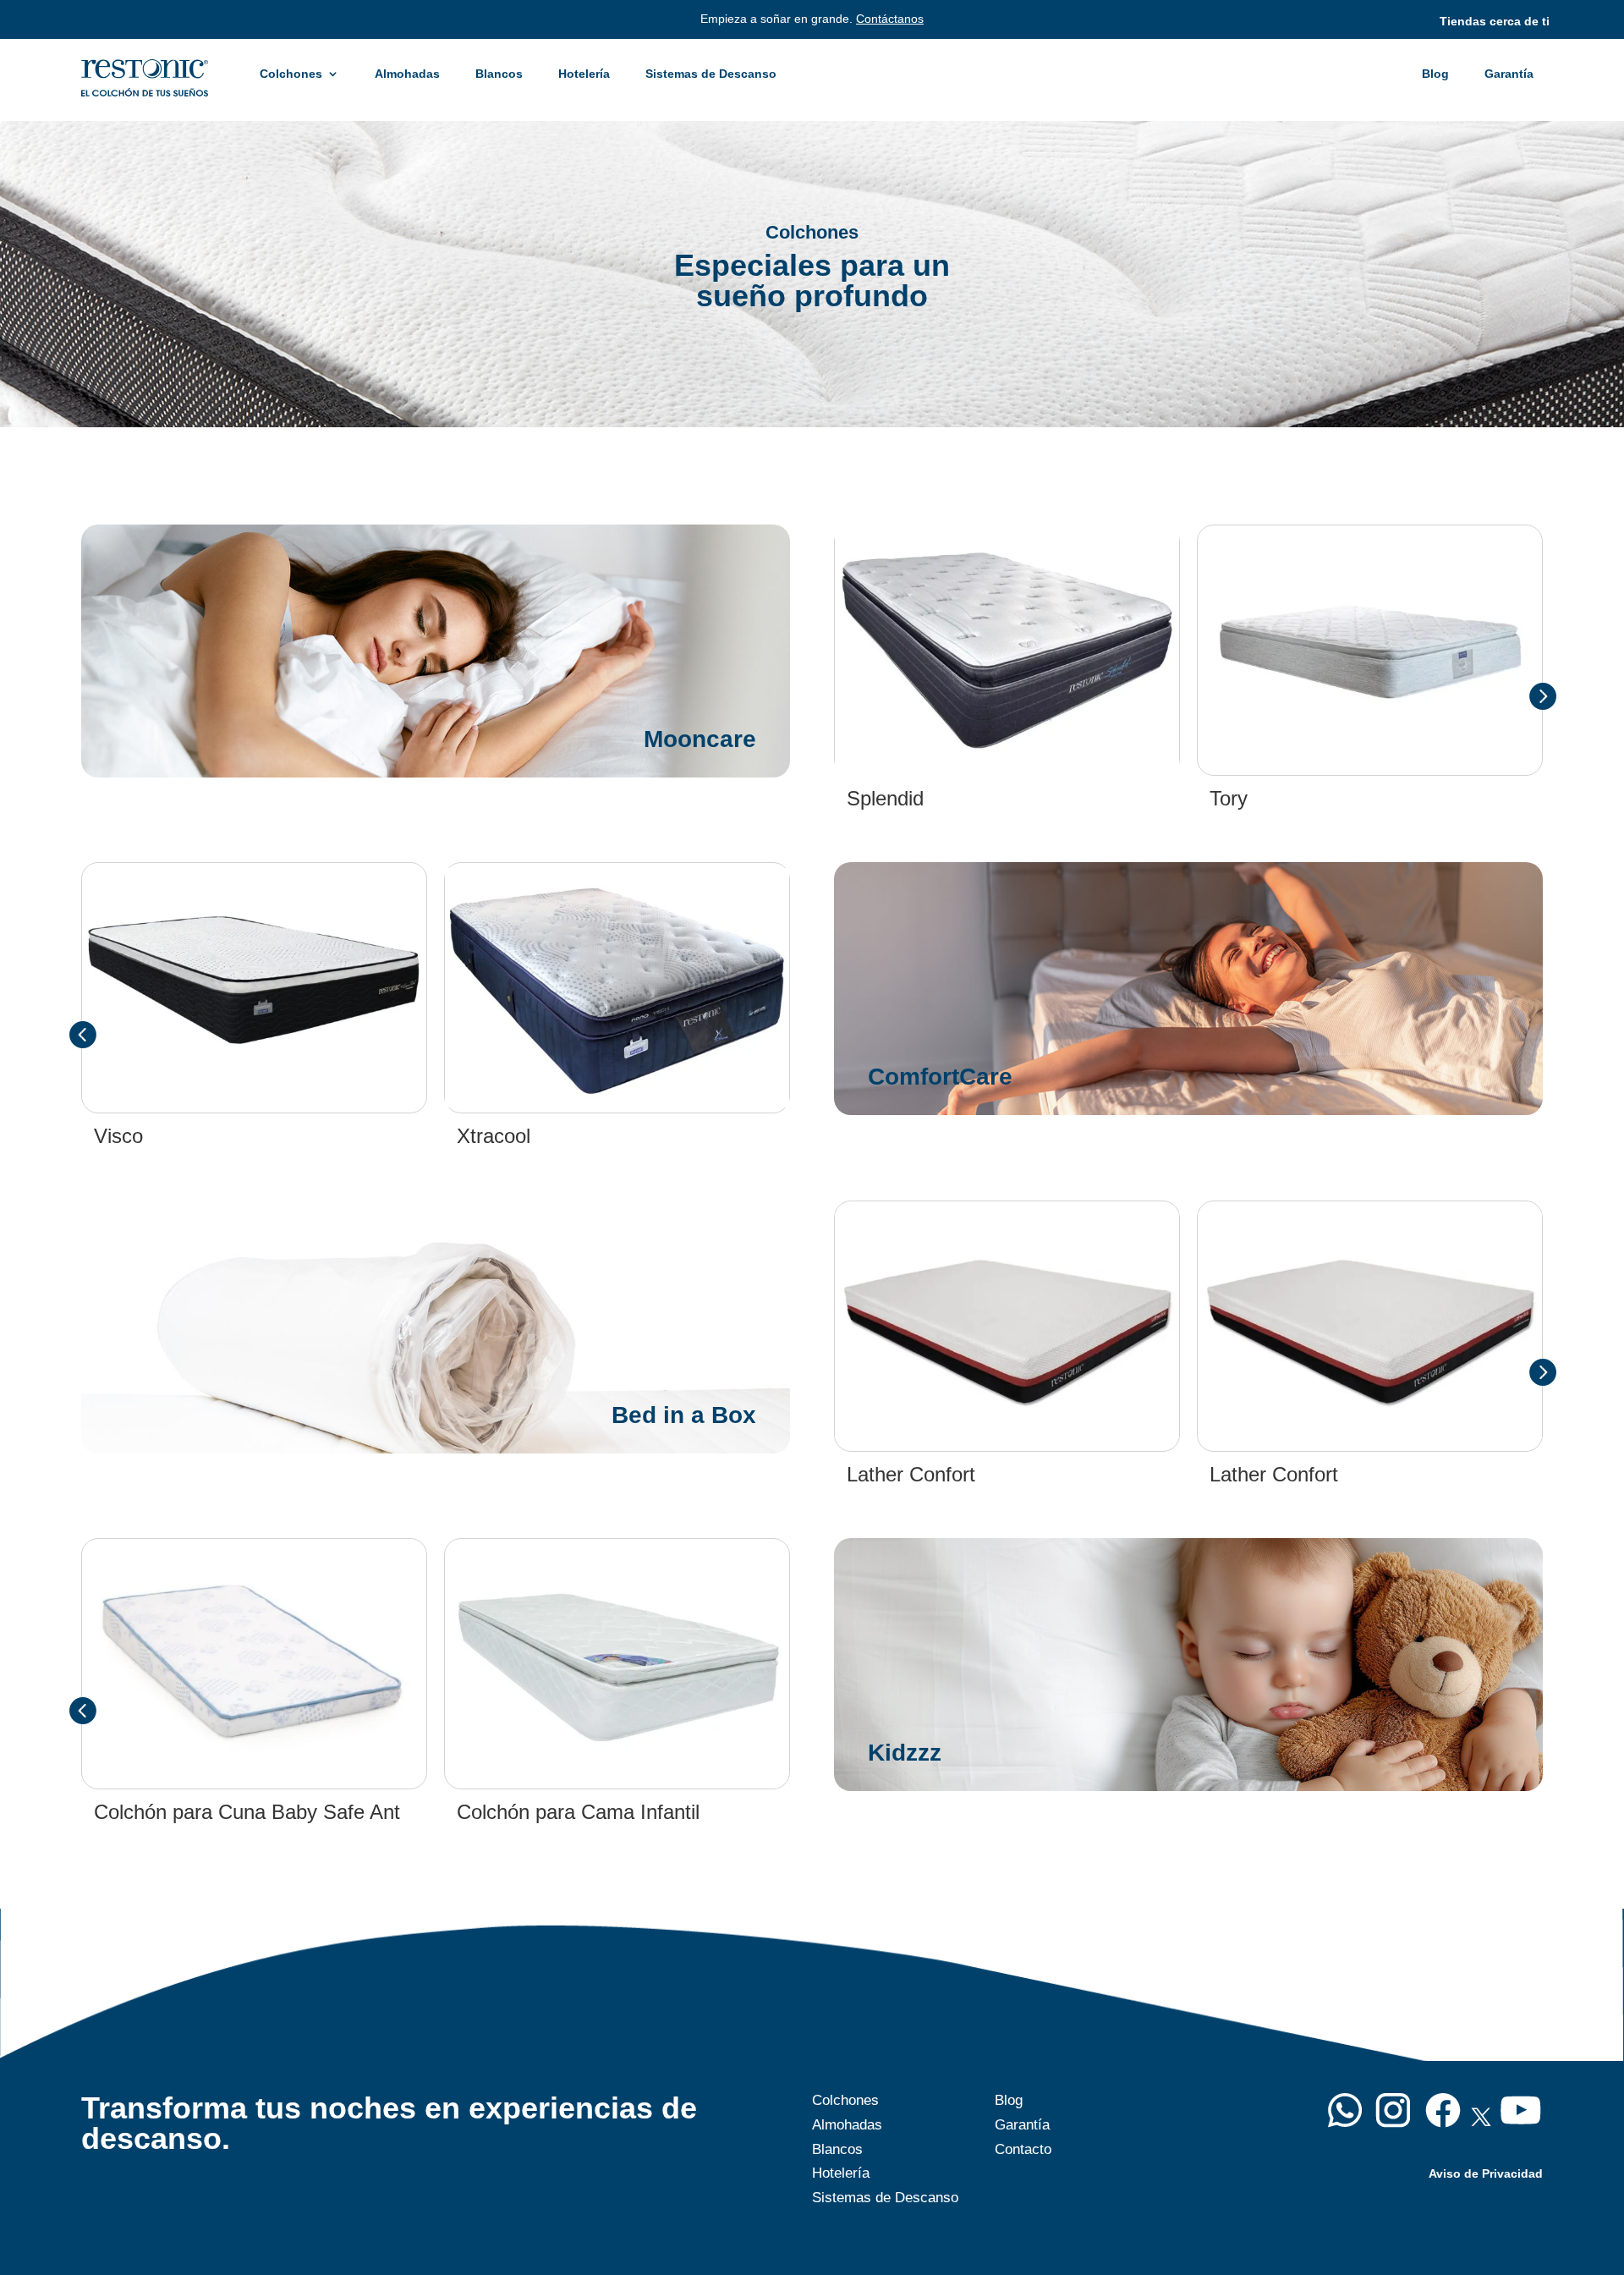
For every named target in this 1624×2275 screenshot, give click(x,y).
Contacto (1023, 2149)
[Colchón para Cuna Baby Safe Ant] (254, 1664)
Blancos (499, 74)
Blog (1435, 74)
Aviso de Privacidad (1486, 2173)
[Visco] (254, 988)
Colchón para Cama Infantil (578, 1812)
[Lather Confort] (1007, 1326)
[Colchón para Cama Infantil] (617, 1664)
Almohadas (407, 74)
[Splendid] (1007, 650)
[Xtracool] (617, 988)
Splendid (885, 798)
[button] (1542, 695)
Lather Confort (911, 1474)
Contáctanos (890, 19)
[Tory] (1370, 651)
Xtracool (494, 1136)
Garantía (1509, 74)
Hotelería (584, 74)
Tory (1229, 798)
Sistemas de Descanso (711, 74)
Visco (118, 1136)
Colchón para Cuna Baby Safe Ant (247, 1812)
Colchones (291, 74)
